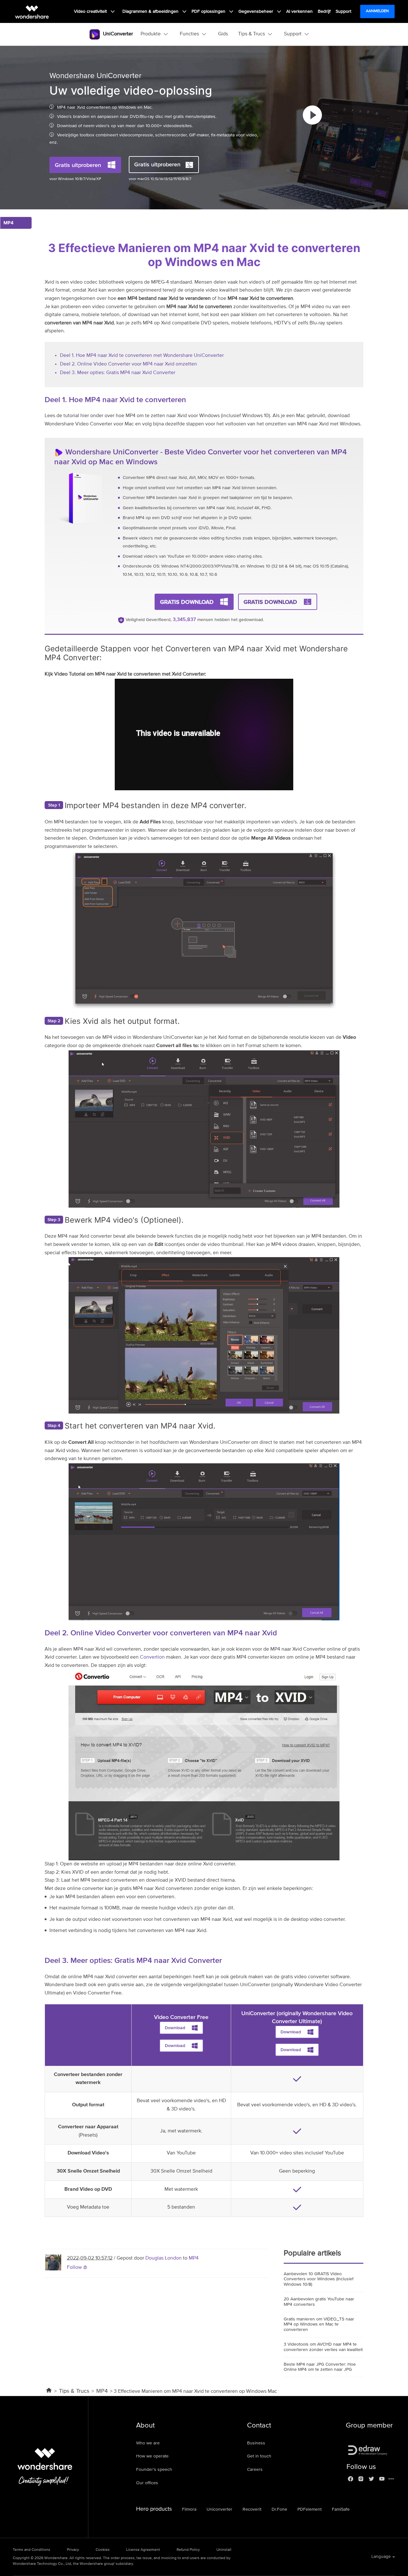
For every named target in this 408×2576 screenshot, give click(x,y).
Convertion (152, 1657)
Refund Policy (188, 2550)
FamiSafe (341, 2509)
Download (175, 2028)
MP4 (194, 2258)
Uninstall (224, 2550)
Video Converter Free (181, 2017)
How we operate (152, 2456)
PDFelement (310, 2509)
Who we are (148, 2443)
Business (256, 2443)
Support (343, 11)
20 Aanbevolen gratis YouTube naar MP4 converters (319, 2302)
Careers (255, 2470)
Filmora (189, 2509)
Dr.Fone (279, 2509)
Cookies (103, 2550)
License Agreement (143, 2550)
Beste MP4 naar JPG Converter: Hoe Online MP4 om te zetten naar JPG (320, 2367)
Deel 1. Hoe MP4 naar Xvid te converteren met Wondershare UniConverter (142, 356)
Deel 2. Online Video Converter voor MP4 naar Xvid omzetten (128, 364)
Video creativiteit (91, 11)
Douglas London (164, 2258)
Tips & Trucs (74, 2391)
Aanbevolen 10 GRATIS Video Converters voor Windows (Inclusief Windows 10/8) (319, 2279)
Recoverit (252, 2509)
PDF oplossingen (209, 11)
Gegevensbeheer (256, 11)
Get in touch (259, 2456)
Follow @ (77, 2268)
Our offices (147, 2483)
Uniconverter (219, 2509)
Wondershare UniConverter (112, 452)
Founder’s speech (154, 2470)
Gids (223, 34)
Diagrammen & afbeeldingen (151, 11)
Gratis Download (187, 602)
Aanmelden (377, 11)
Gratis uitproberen (78, 165)
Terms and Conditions (32, 2550)
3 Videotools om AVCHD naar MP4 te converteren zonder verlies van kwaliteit (323, 2347)
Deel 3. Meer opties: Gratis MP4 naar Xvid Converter (118, 373)
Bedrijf (324, 11)
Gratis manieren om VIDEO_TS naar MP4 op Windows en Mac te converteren (319, 2325)
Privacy (73, 2550)
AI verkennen (299, 11)
